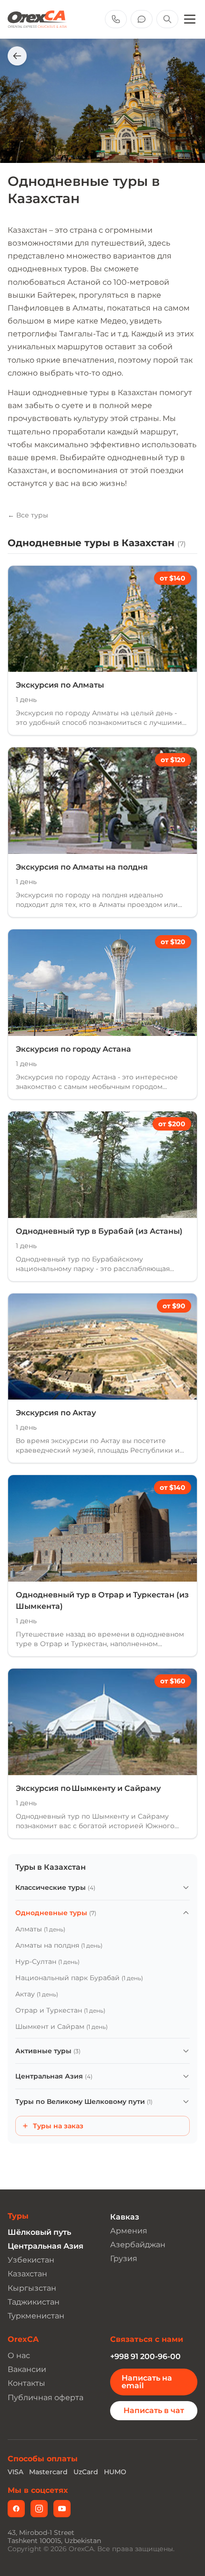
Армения (129, 2231)
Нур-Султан (47, 1962)
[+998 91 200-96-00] (116, 19)
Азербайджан (138, 2245)
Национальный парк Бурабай (79, 1978)
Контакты (26, 2383)
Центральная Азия (54, 2076)
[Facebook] (16, 2509)
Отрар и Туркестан (60, 2010)
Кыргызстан (32, 2288)
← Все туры (28, 515)
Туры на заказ (58, 2126)
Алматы (40, 1929)
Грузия (124, 2258)
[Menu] (190, 19)
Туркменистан (36, 2316)
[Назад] (17, 56)
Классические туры (55, 1887)
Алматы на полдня (59, 1945)
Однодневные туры (56, 1913)
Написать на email (147, 2382)
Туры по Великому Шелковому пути (84, 2102)
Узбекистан (31, 2260)
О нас (19, 2355)
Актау (37, 1994)
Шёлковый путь (39, 2232)
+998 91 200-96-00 (145, 2356)
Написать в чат (154, 2410)
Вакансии (27, 2369)
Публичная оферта (46, 2398)
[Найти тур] (167, 19)
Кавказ (125, 2217)
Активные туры (48, 2051)
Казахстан (27, 2274)
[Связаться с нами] (142, 19)
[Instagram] (39, 2509)
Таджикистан (34, 2302)
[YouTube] (62, 2509)
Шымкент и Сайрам (61, 2026)
